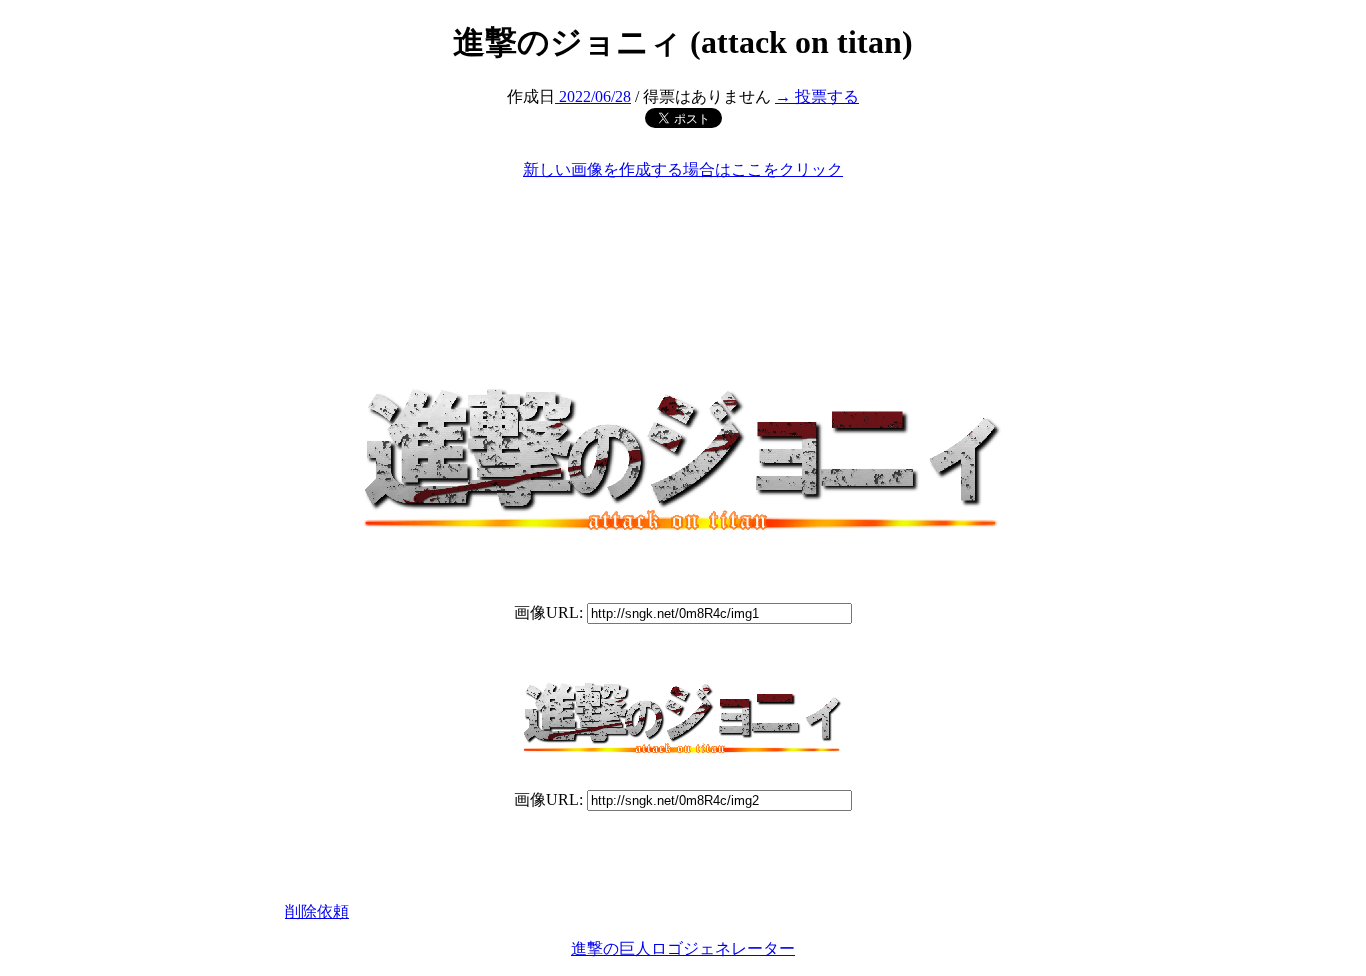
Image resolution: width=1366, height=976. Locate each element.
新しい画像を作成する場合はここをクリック (683, 169)
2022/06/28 (593, 96)
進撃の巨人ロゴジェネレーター (683, 948)
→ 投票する (817, 96)
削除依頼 (317, 911)
